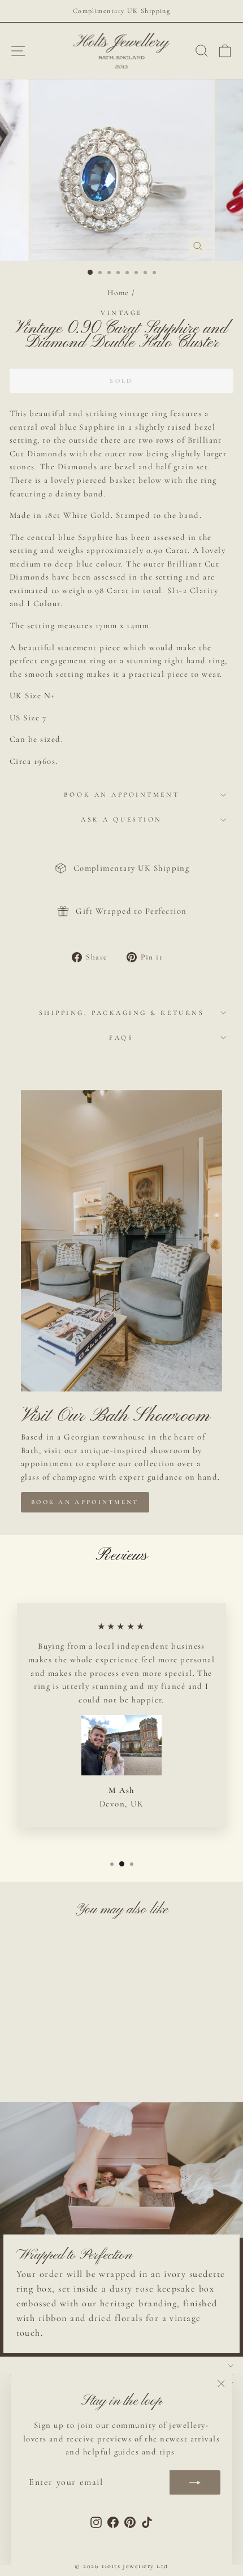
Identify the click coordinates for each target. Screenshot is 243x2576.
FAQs (121, 1038)
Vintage (121, 313)
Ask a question (121, 819)
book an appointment (85, 1502)
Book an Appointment (121, 794)
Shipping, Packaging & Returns (121, 1013)
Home (118, 293)
